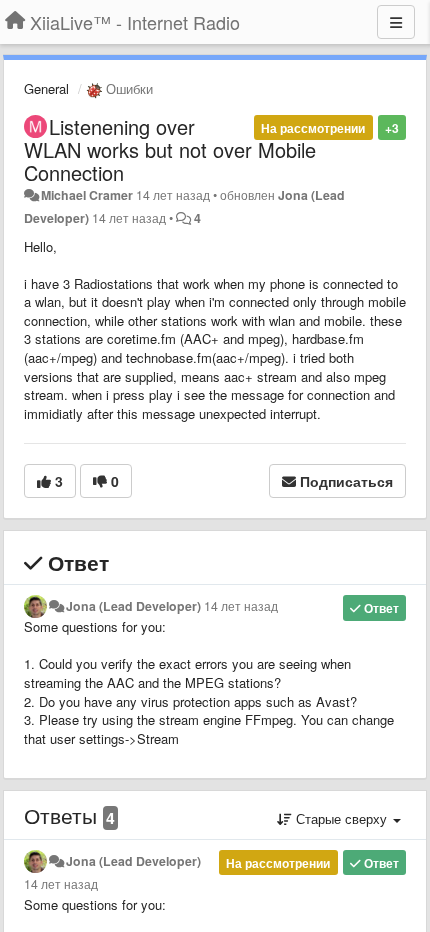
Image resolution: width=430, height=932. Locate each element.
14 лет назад (241, 606)
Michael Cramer (87, 195)
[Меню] (396, 22)
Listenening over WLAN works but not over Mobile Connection (170, 149)
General (46, 88)
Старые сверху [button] (341, 818)
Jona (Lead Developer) (133, 606)
